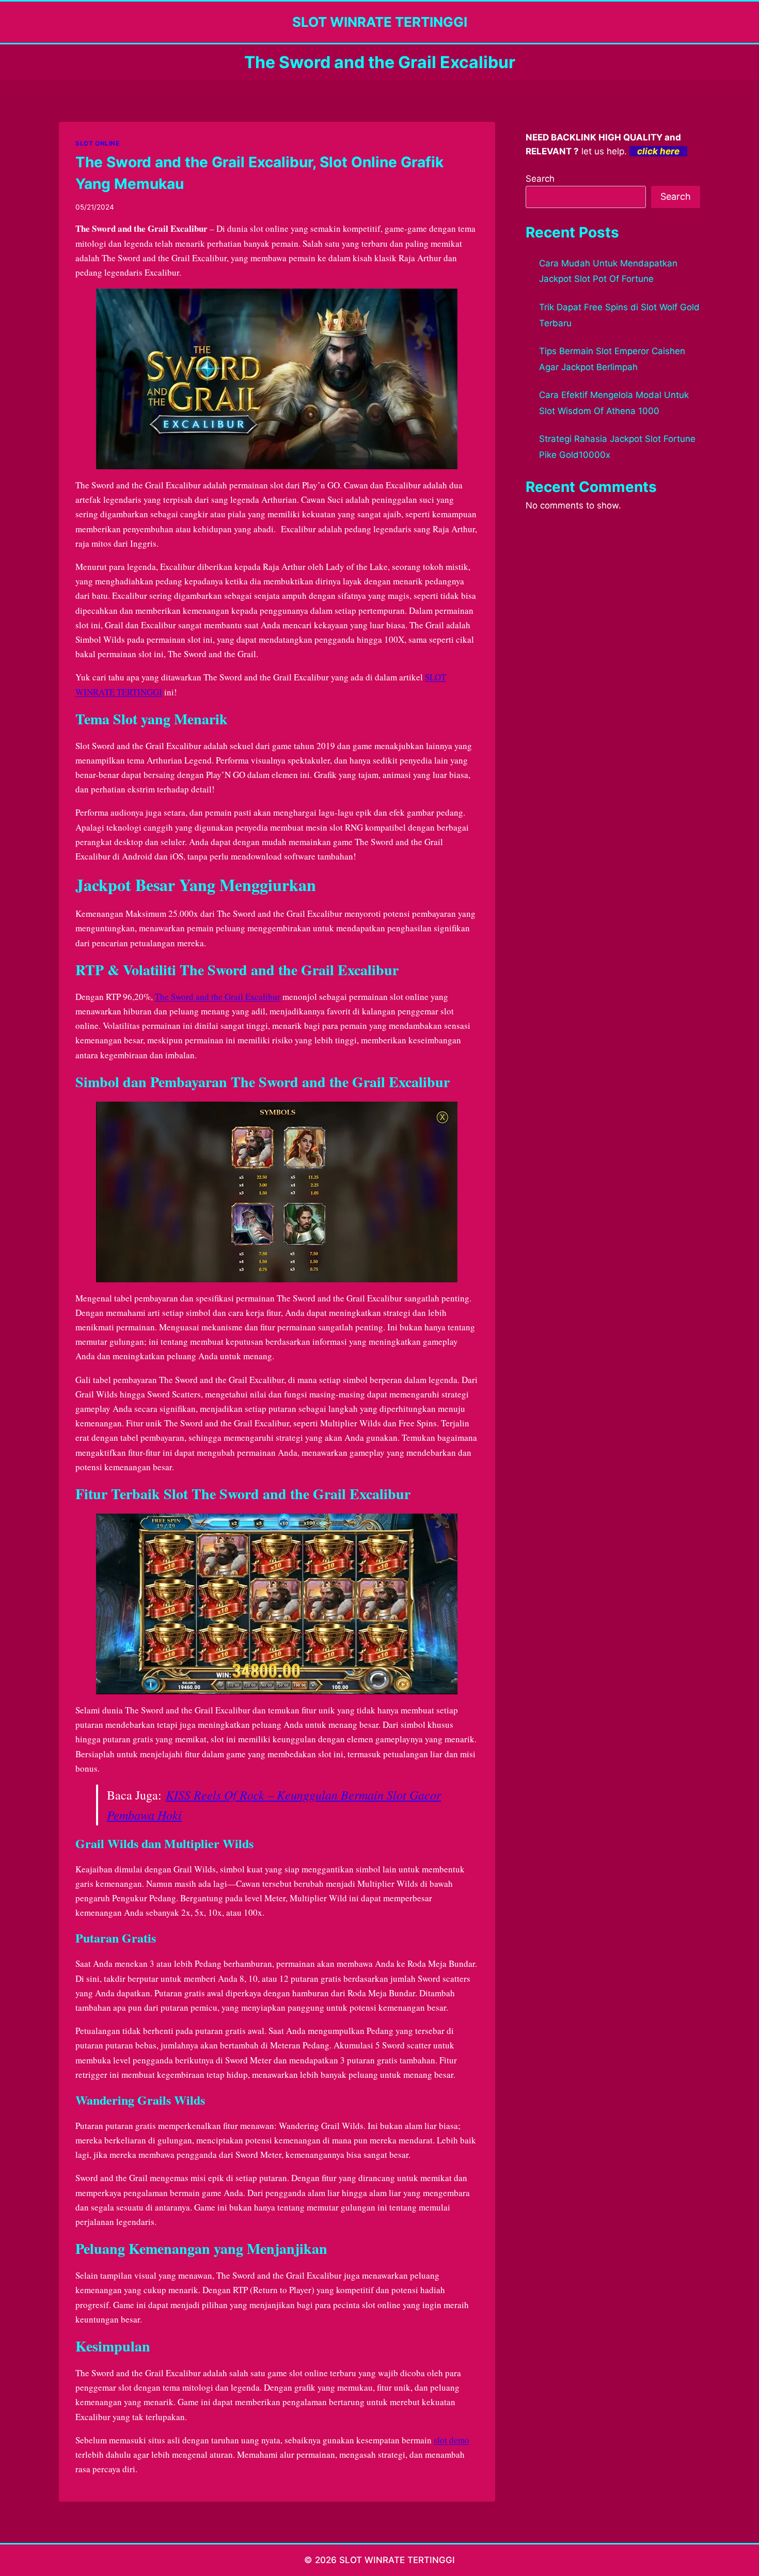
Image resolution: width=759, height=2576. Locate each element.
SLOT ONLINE (98, 143)
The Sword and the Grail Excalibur (218, 997)
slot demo (452, 2440)
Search (540, 179)
